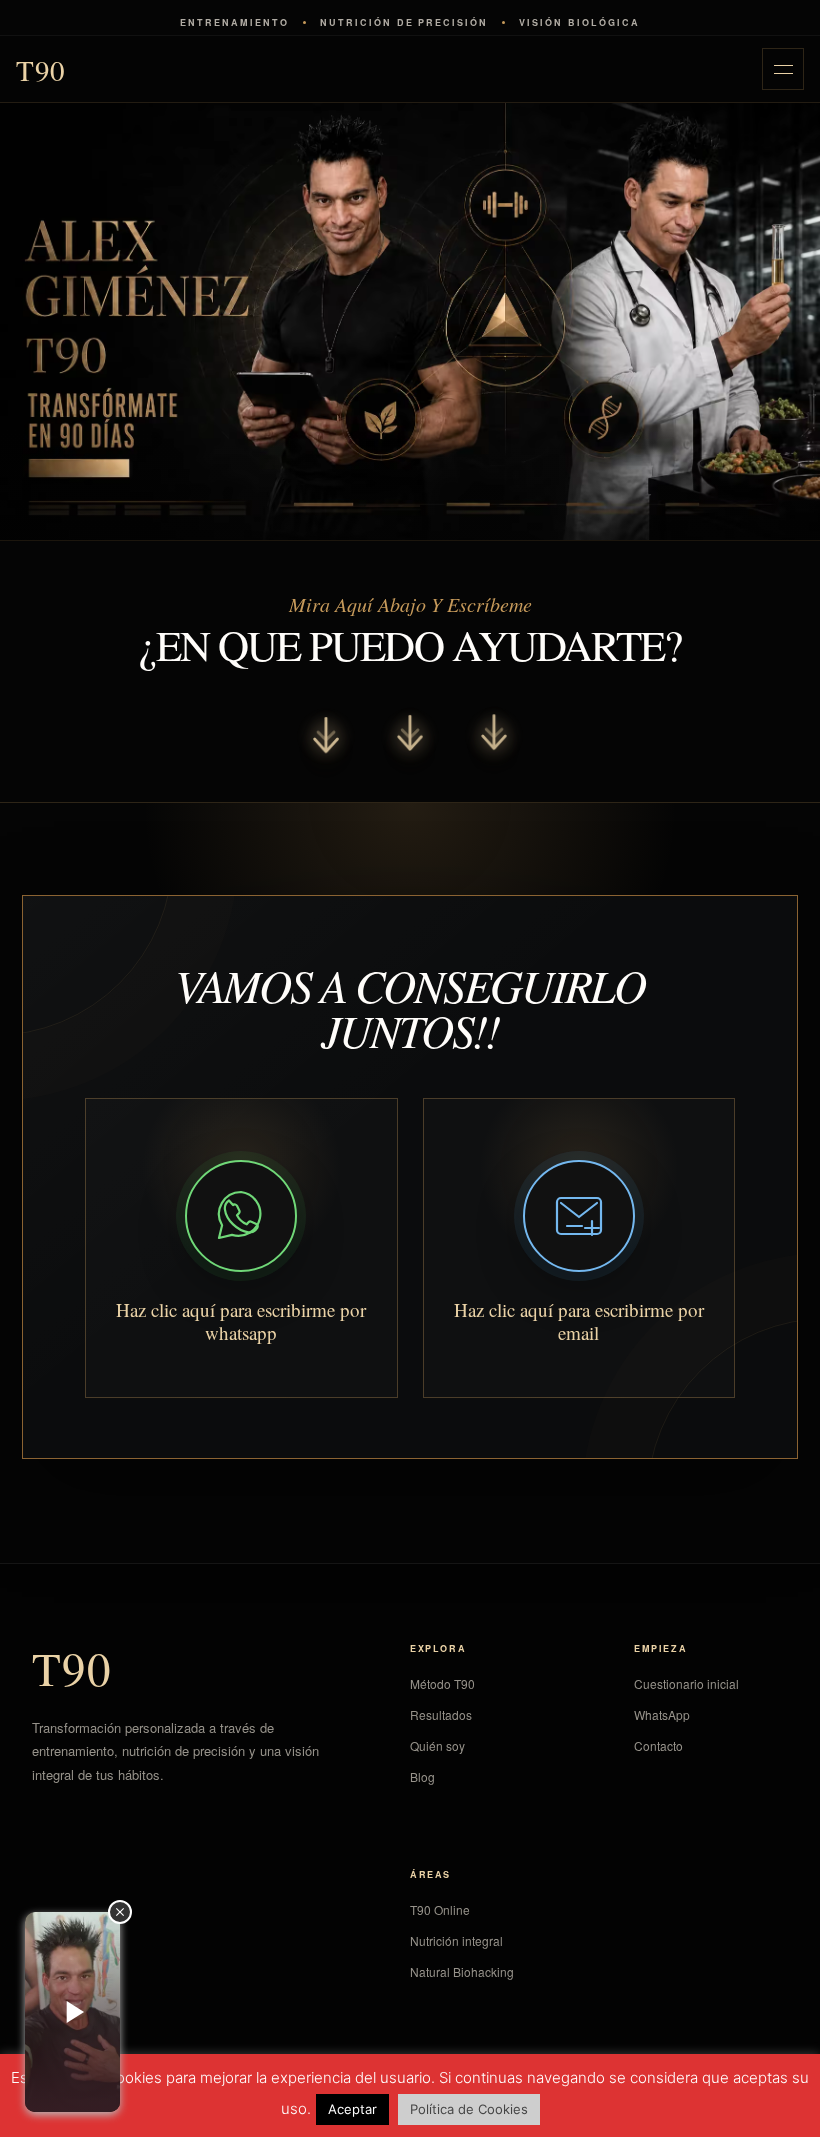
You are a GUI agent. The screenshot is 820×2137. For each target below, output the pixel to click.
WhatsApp (662, 1714)
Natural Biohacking (462, 1971)
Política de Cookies (469, 2109)
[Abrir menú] (783, 69)
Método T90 (442, 1683)
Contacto (658, 1745)
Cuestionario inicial (686, 1683)
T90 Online (440, 1909)
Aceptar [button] (352, 2109)
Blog (422, 1776)
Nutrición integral (456, 1940)
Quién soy (437, 1745)
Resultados (441, 1714)
